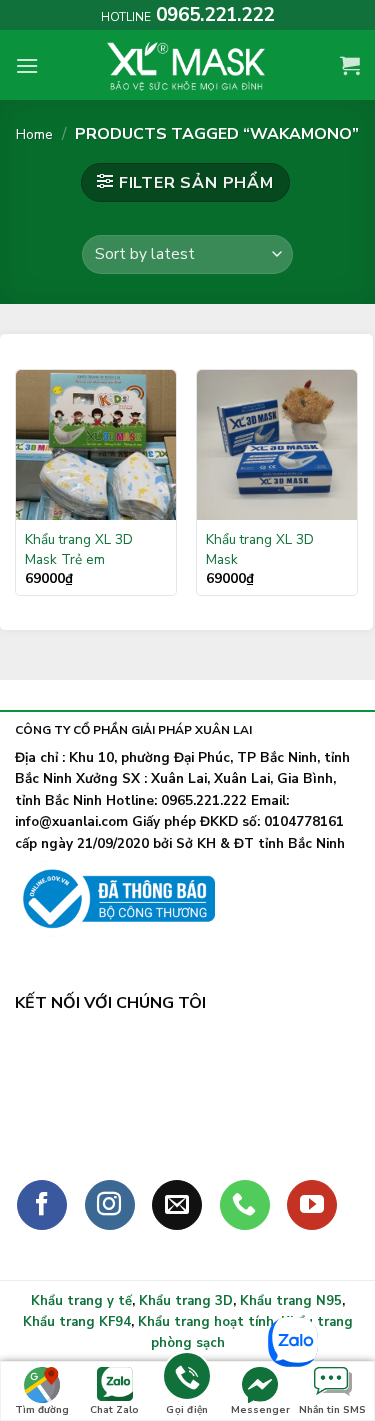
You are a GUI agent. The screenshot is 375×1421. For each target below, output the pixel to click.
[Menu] (27, 65)
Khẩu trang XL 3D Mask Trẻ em (79, 549)
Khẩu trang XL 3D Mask (260, 549)
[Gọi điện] (187, 1379)
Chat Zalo (114, 1410)
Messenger (260, 1410)
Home (34, 134)
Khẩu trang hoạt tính (206, 1322)
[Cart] (350, 65)
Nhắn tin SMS (332, 1410)
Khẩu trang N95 (291, 1301)
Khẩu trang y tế (81, 1301)
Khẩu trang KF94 (77, 1322)
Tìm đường (42, 1410)
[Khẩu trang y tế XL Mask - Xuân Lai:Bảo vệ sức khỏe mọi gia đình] (188, 65)
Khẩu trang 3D (186, 1301)
